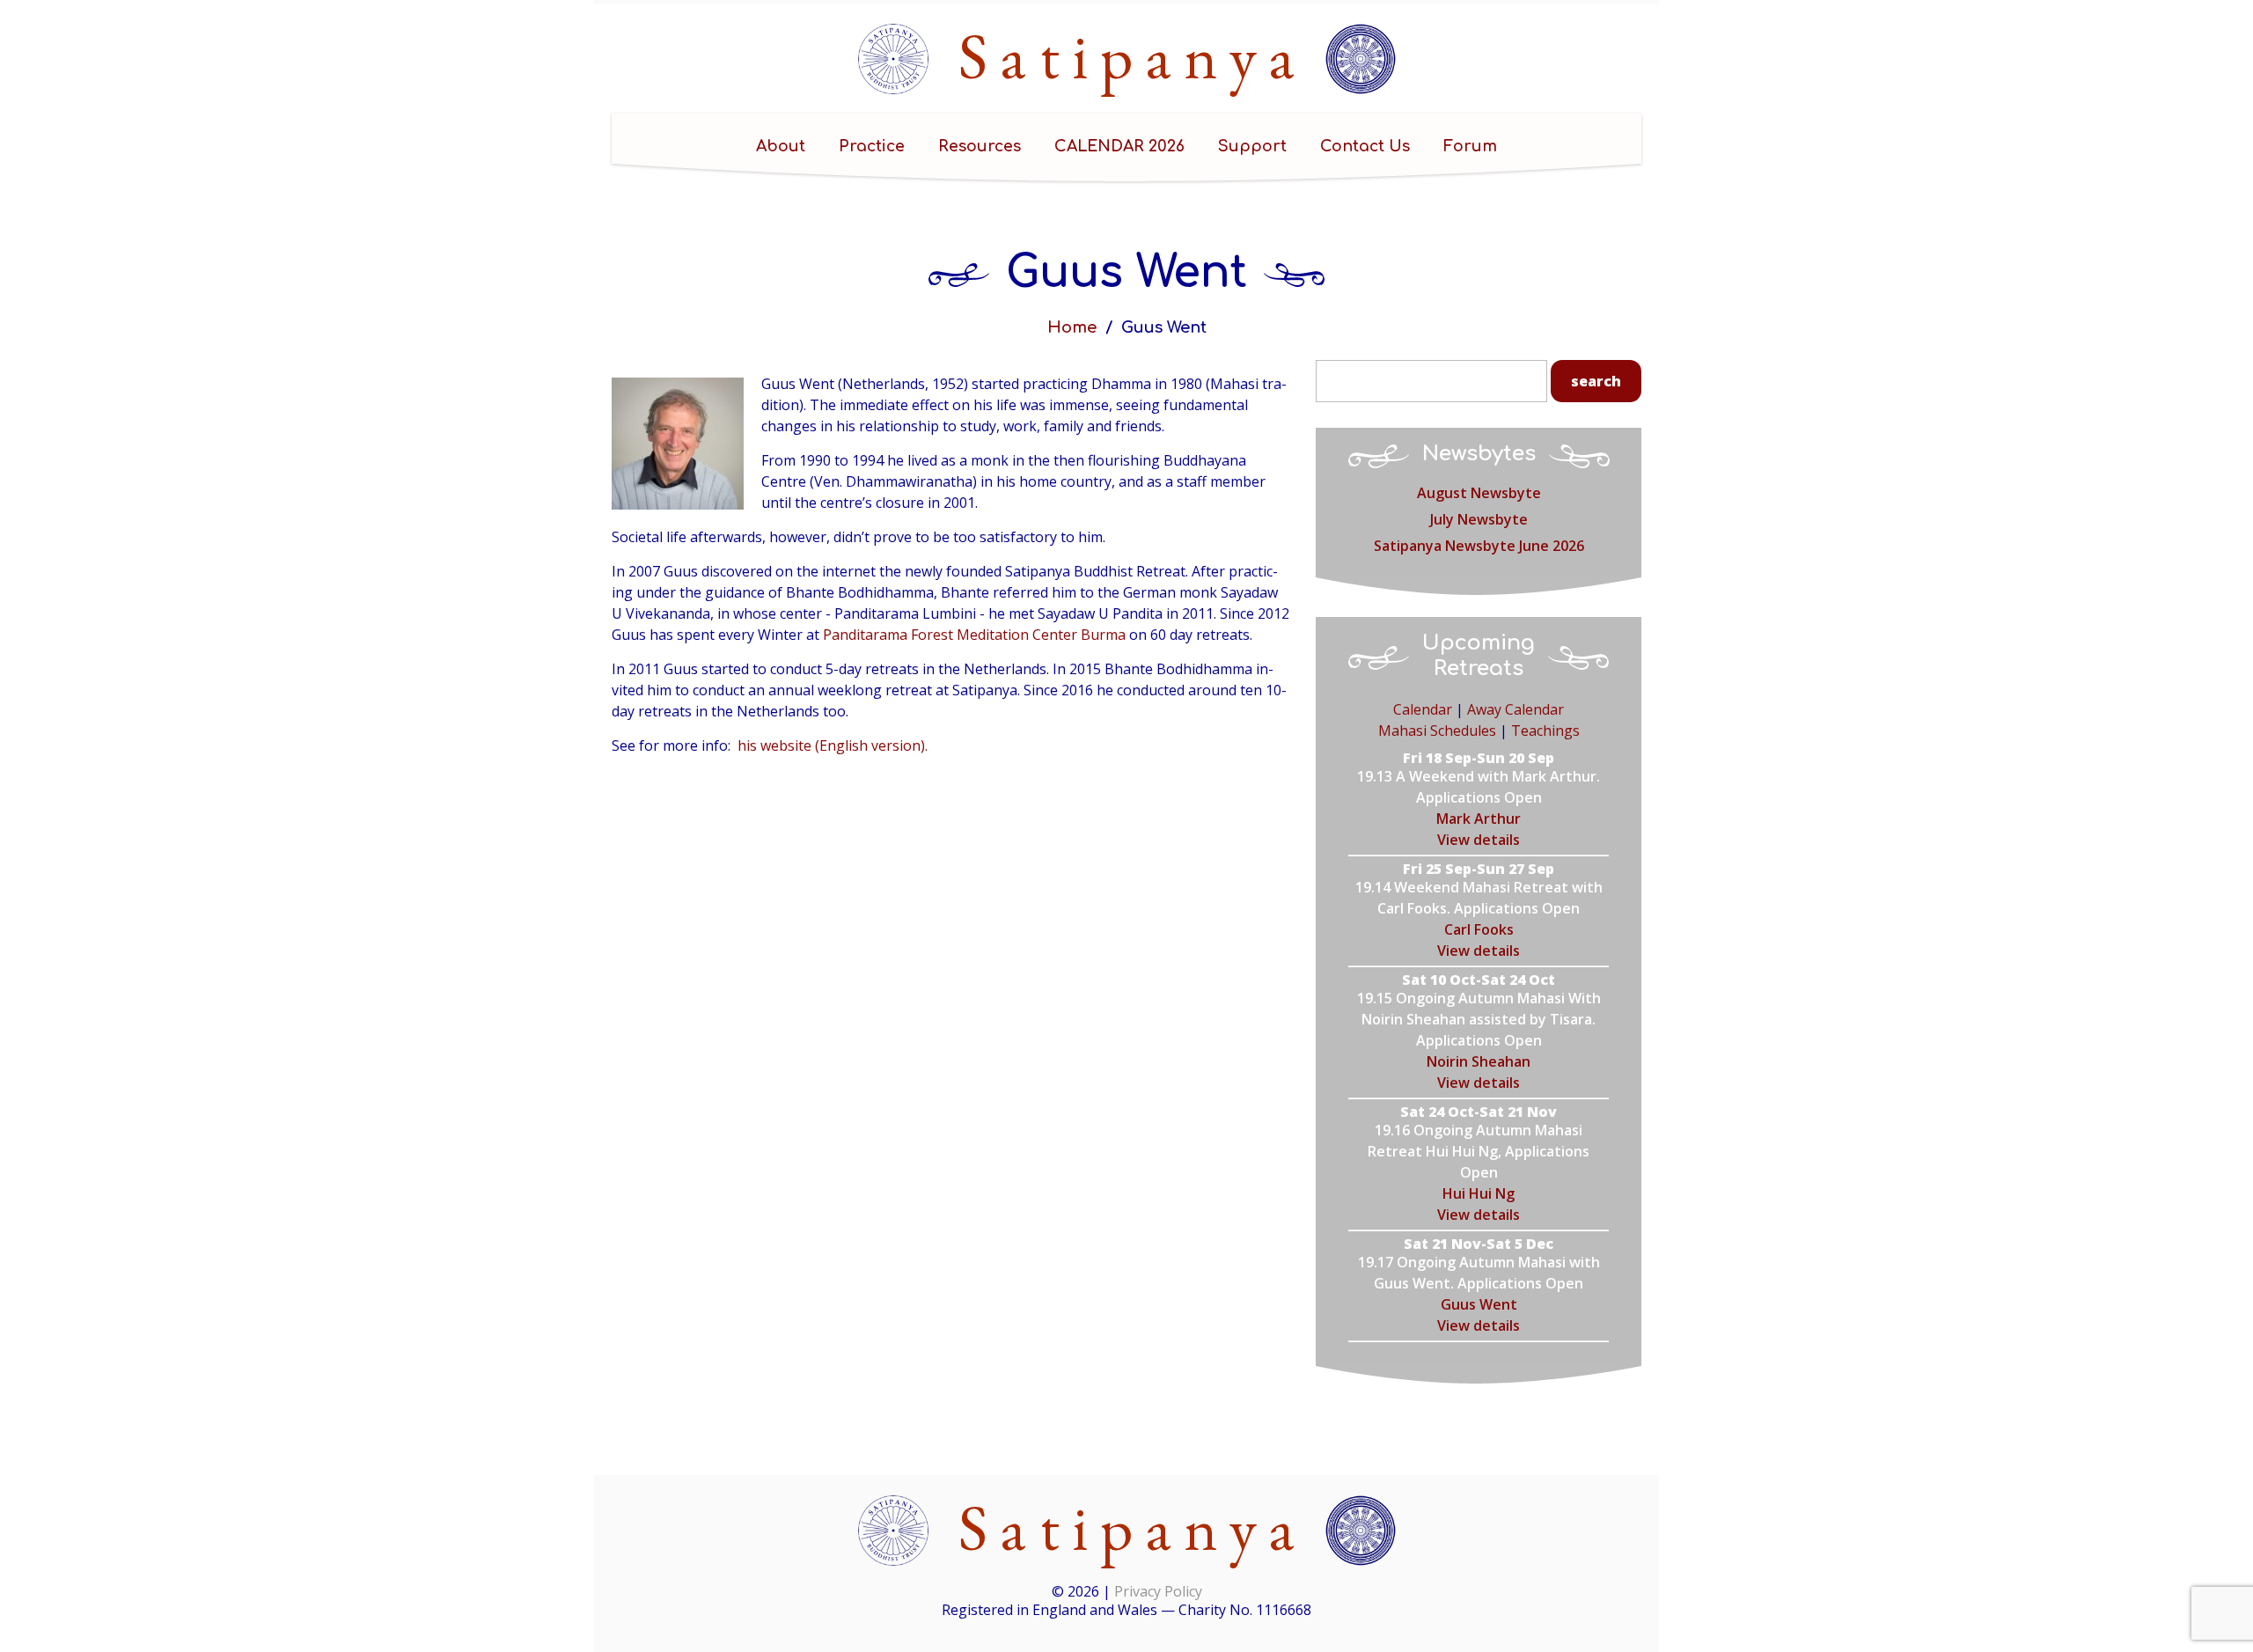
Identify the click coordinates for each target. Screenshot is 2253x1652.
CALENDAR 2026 (1119, 146)
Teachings (1545, 731)
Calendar (1423, 709)
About (781, 146)
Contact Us (1365, 146)
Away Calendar (1515, 709)
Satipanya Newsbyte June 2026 (1479, 546)
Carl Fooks (1479, 929)
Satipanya (1133, 55)
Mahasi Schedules (1437, 731)
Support (1252, 146)
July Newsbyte (1479, 519)
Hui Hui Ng (1479, 1193)
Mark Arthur (1479, 819)
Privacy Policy (1158, 1591)
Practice (872, 146)
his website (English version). (833, 745)
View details (1479, 840)
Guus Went (1479, 1304)
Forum (1470, 146)
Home (1072, 327)
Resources (980, 146)
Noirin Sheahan (1479, 1061)
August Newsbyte (1479, 493)
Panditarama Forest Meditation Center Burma (974, 635)
